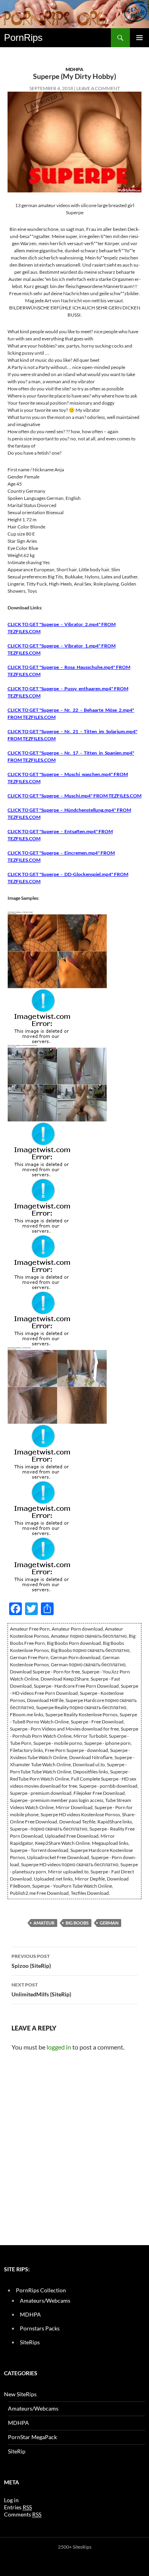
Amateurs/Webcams (45, 2300)
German (109, 1923)
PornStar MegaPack (32, 2437)
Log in (11, 2500)
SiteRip (17, 2451)
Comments (23, 2514)
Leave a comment (98, 88)
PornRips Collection (41, 2290)
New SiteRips (20, 2394)
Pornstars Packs (40, 2328)
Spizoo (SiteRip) (31, 1961)
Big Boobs (77, 1923)
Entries (18, 2507)
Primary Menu (139, 38)
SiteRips (30, 2342)
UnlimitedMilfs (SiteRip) (41, 1990)
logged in (59, 2047)
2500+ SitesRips (75, 2547)
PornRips (23, 37)
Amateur (44, 1923)
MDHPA (74, 69)
